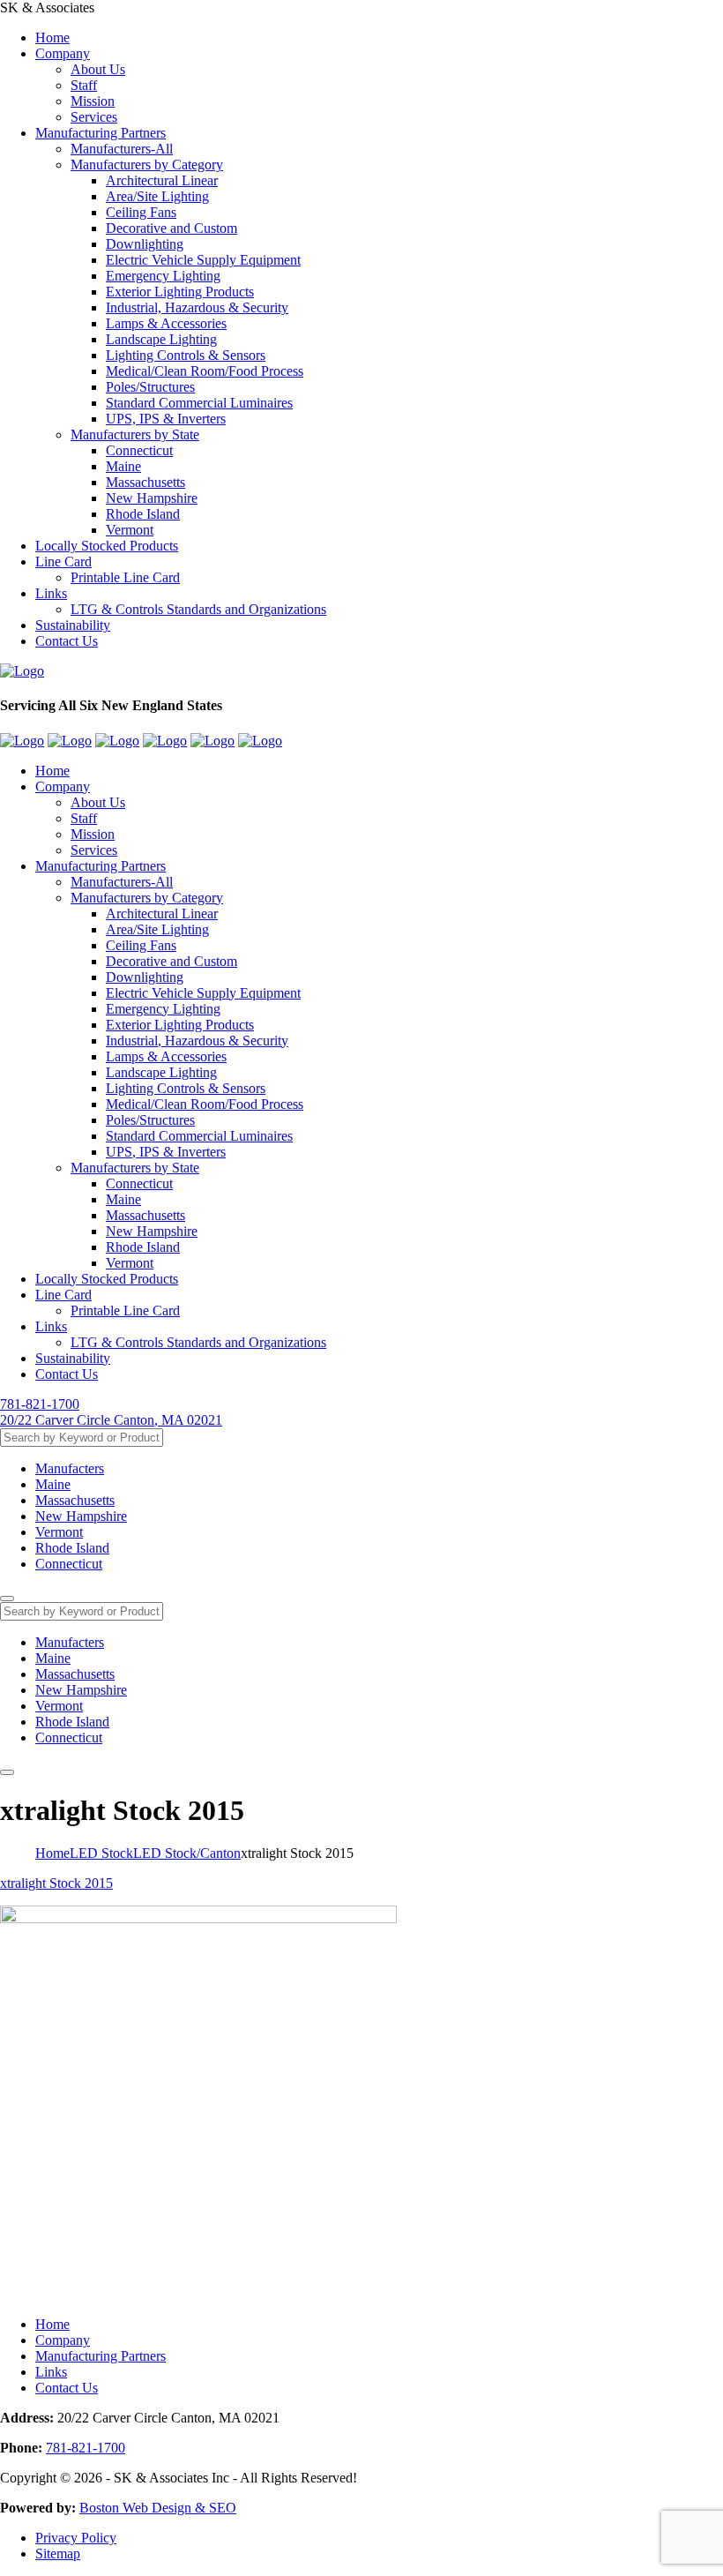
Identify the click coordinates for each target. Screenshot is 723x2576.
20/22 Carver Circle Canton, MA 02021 (111, 1420)
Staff (84, 85)
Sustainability (73, 625)
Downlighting (145, 244)
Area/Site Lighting (157, 196)
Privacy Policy (76, 2538)
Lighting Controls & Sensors (186, 355)
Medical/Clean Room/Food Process (205, 371)
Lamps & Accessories (166, 323)
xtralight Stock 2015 (56, 1883)
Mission (93, 101)
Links (51, 593)
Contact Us (67, 641)
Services (94, 117)
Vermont (130, 530)
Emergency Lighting (163, 276)
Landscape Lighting (161, 339)
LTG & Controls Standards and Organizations (198, 609)
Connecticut (139, 450)
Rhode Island (143, 514)
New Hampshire (152, 498)
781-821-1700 (40, 1404)
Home (52, 37)
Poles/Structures (150, 387)
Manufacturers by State (135, 434)
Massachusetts (145, 482)
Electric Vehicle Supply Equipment (203, 260)
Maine (123, 466)
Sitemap (58, 2554)
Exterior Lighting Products (180, 292)
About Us (98, 69)
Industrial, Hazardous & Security (197, 307)
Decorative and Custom (171, 228)
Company (63, 53)
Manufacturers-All (122, 149)
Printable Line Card (125, 577)
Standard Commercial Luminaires (199, 403)
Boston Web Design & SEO (158, 2508)
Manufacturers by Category (147, 165)
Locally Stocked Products (107, 546)
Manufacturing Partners (101, 133)
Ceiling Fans (141, 212)
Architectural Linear (162, 180)
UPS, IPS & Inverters (166, 419)
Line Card (63, 562)
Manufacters (70, 1468)
